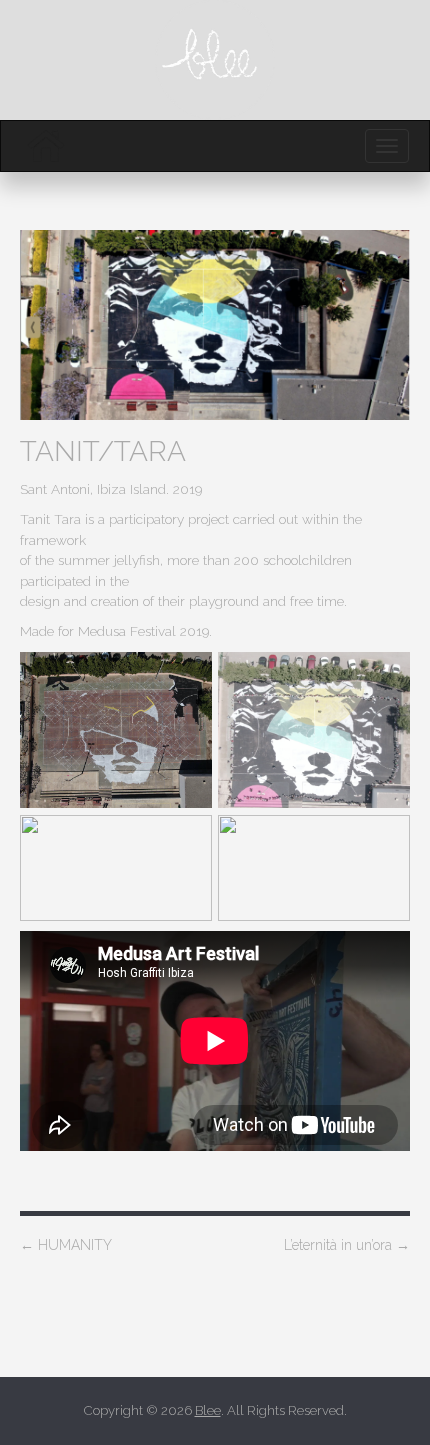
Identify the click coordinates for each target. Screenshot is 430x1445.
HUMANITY (66, 1245)
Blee (208, 1410)
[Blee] (46, 146)
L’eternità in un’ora (347, 1245)
